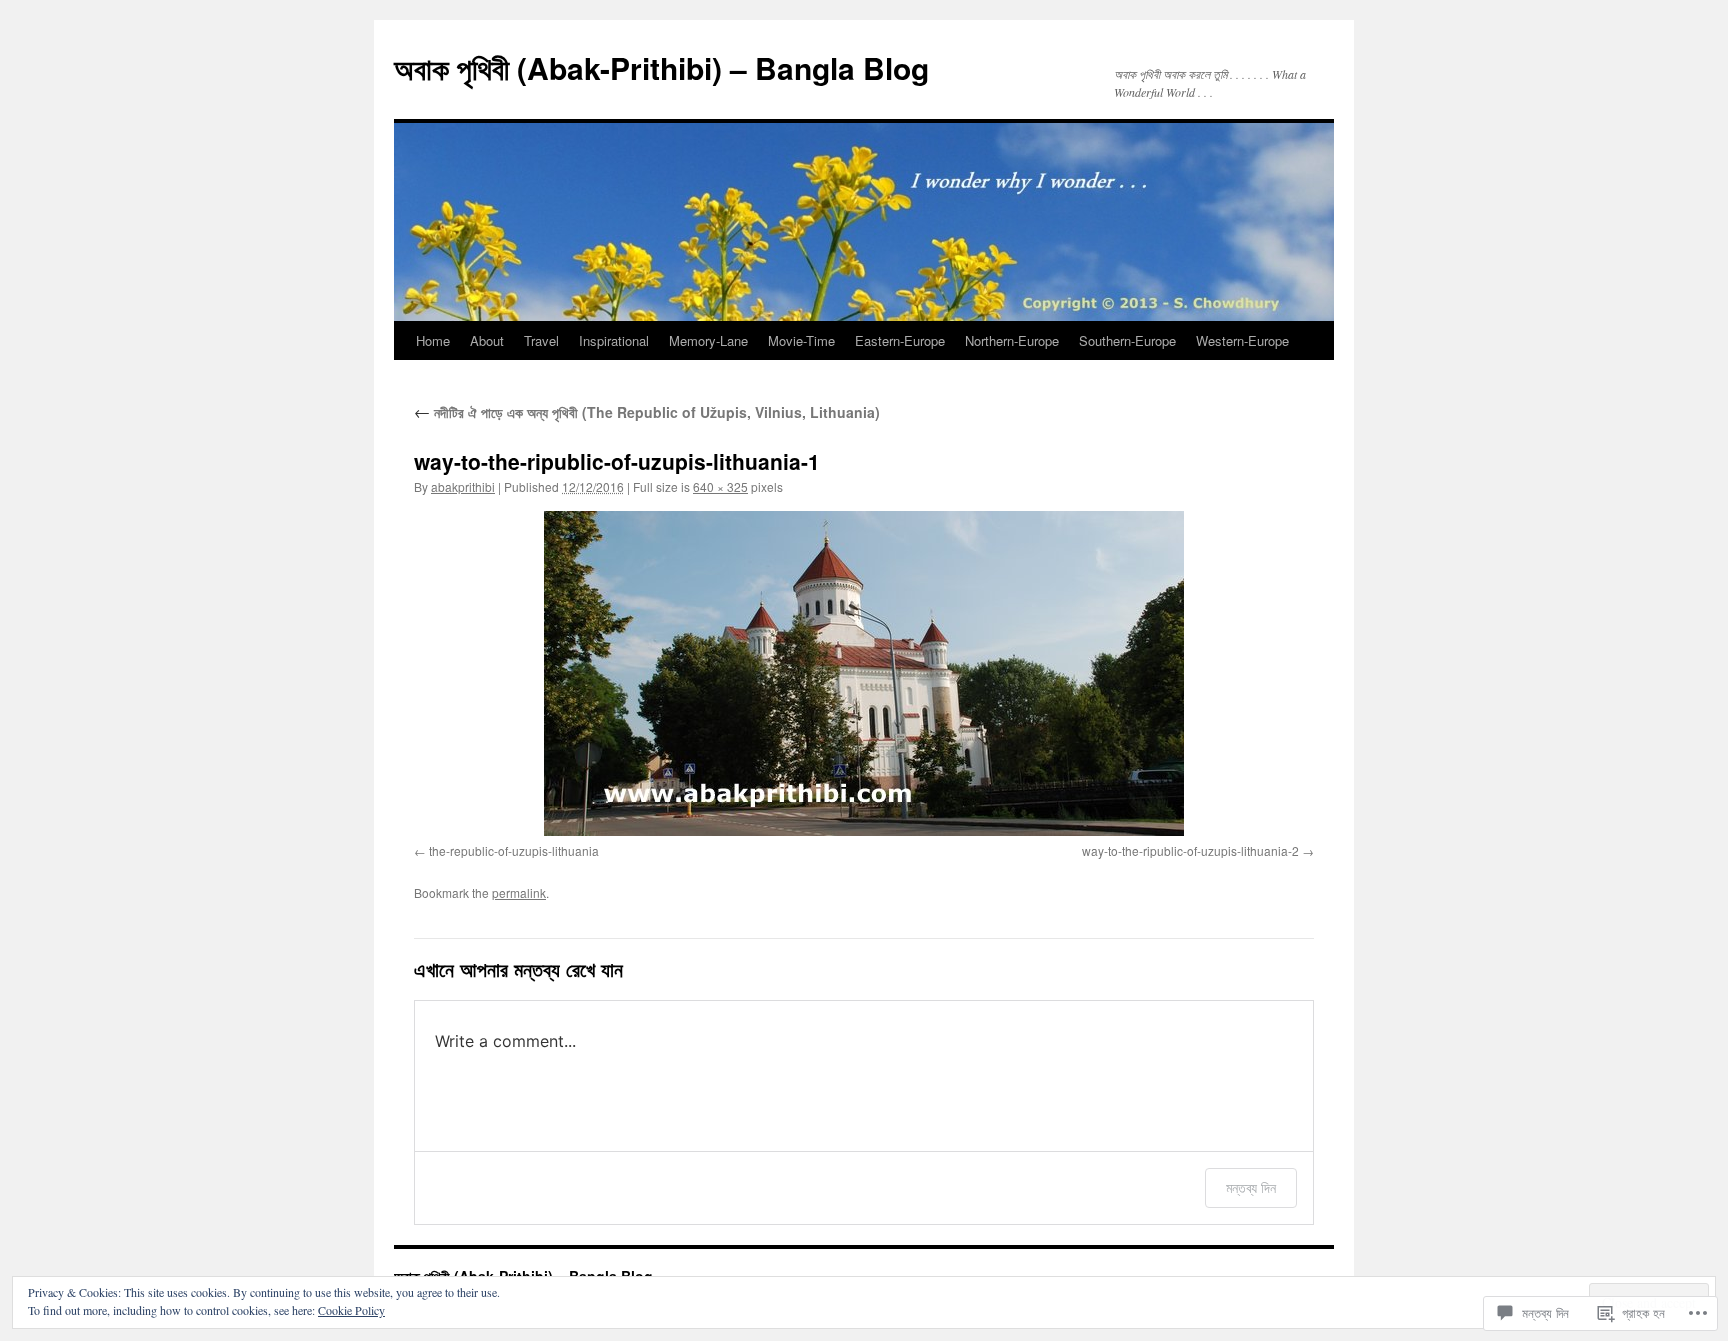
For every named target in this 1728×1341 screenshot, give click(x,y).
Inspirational (614, 340)
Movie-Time (801, 340)
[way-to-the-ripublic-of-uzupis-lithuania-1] (864, 673)
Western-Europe (1242, 340)
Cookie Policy (351, 1310)
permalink (519, 892)
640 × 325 (720, 486)
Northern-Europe (1012, 340)
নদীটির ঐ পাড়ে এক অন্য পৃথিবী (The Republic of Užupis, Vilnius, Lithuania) (647, 412)
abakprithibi (463, 486)
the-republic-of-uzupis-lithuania (514, 850)
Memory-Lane (708, 340)
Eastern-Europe (900, 340)
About (487, 340)
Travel (541, 340)
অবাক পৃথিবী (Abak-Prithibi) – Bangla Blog (661, 67)
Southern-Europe (1127, 340)
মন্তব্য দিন (1251, 1187)
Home (433, 340)
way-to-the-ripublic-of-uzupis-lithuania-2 (1190, 850)
